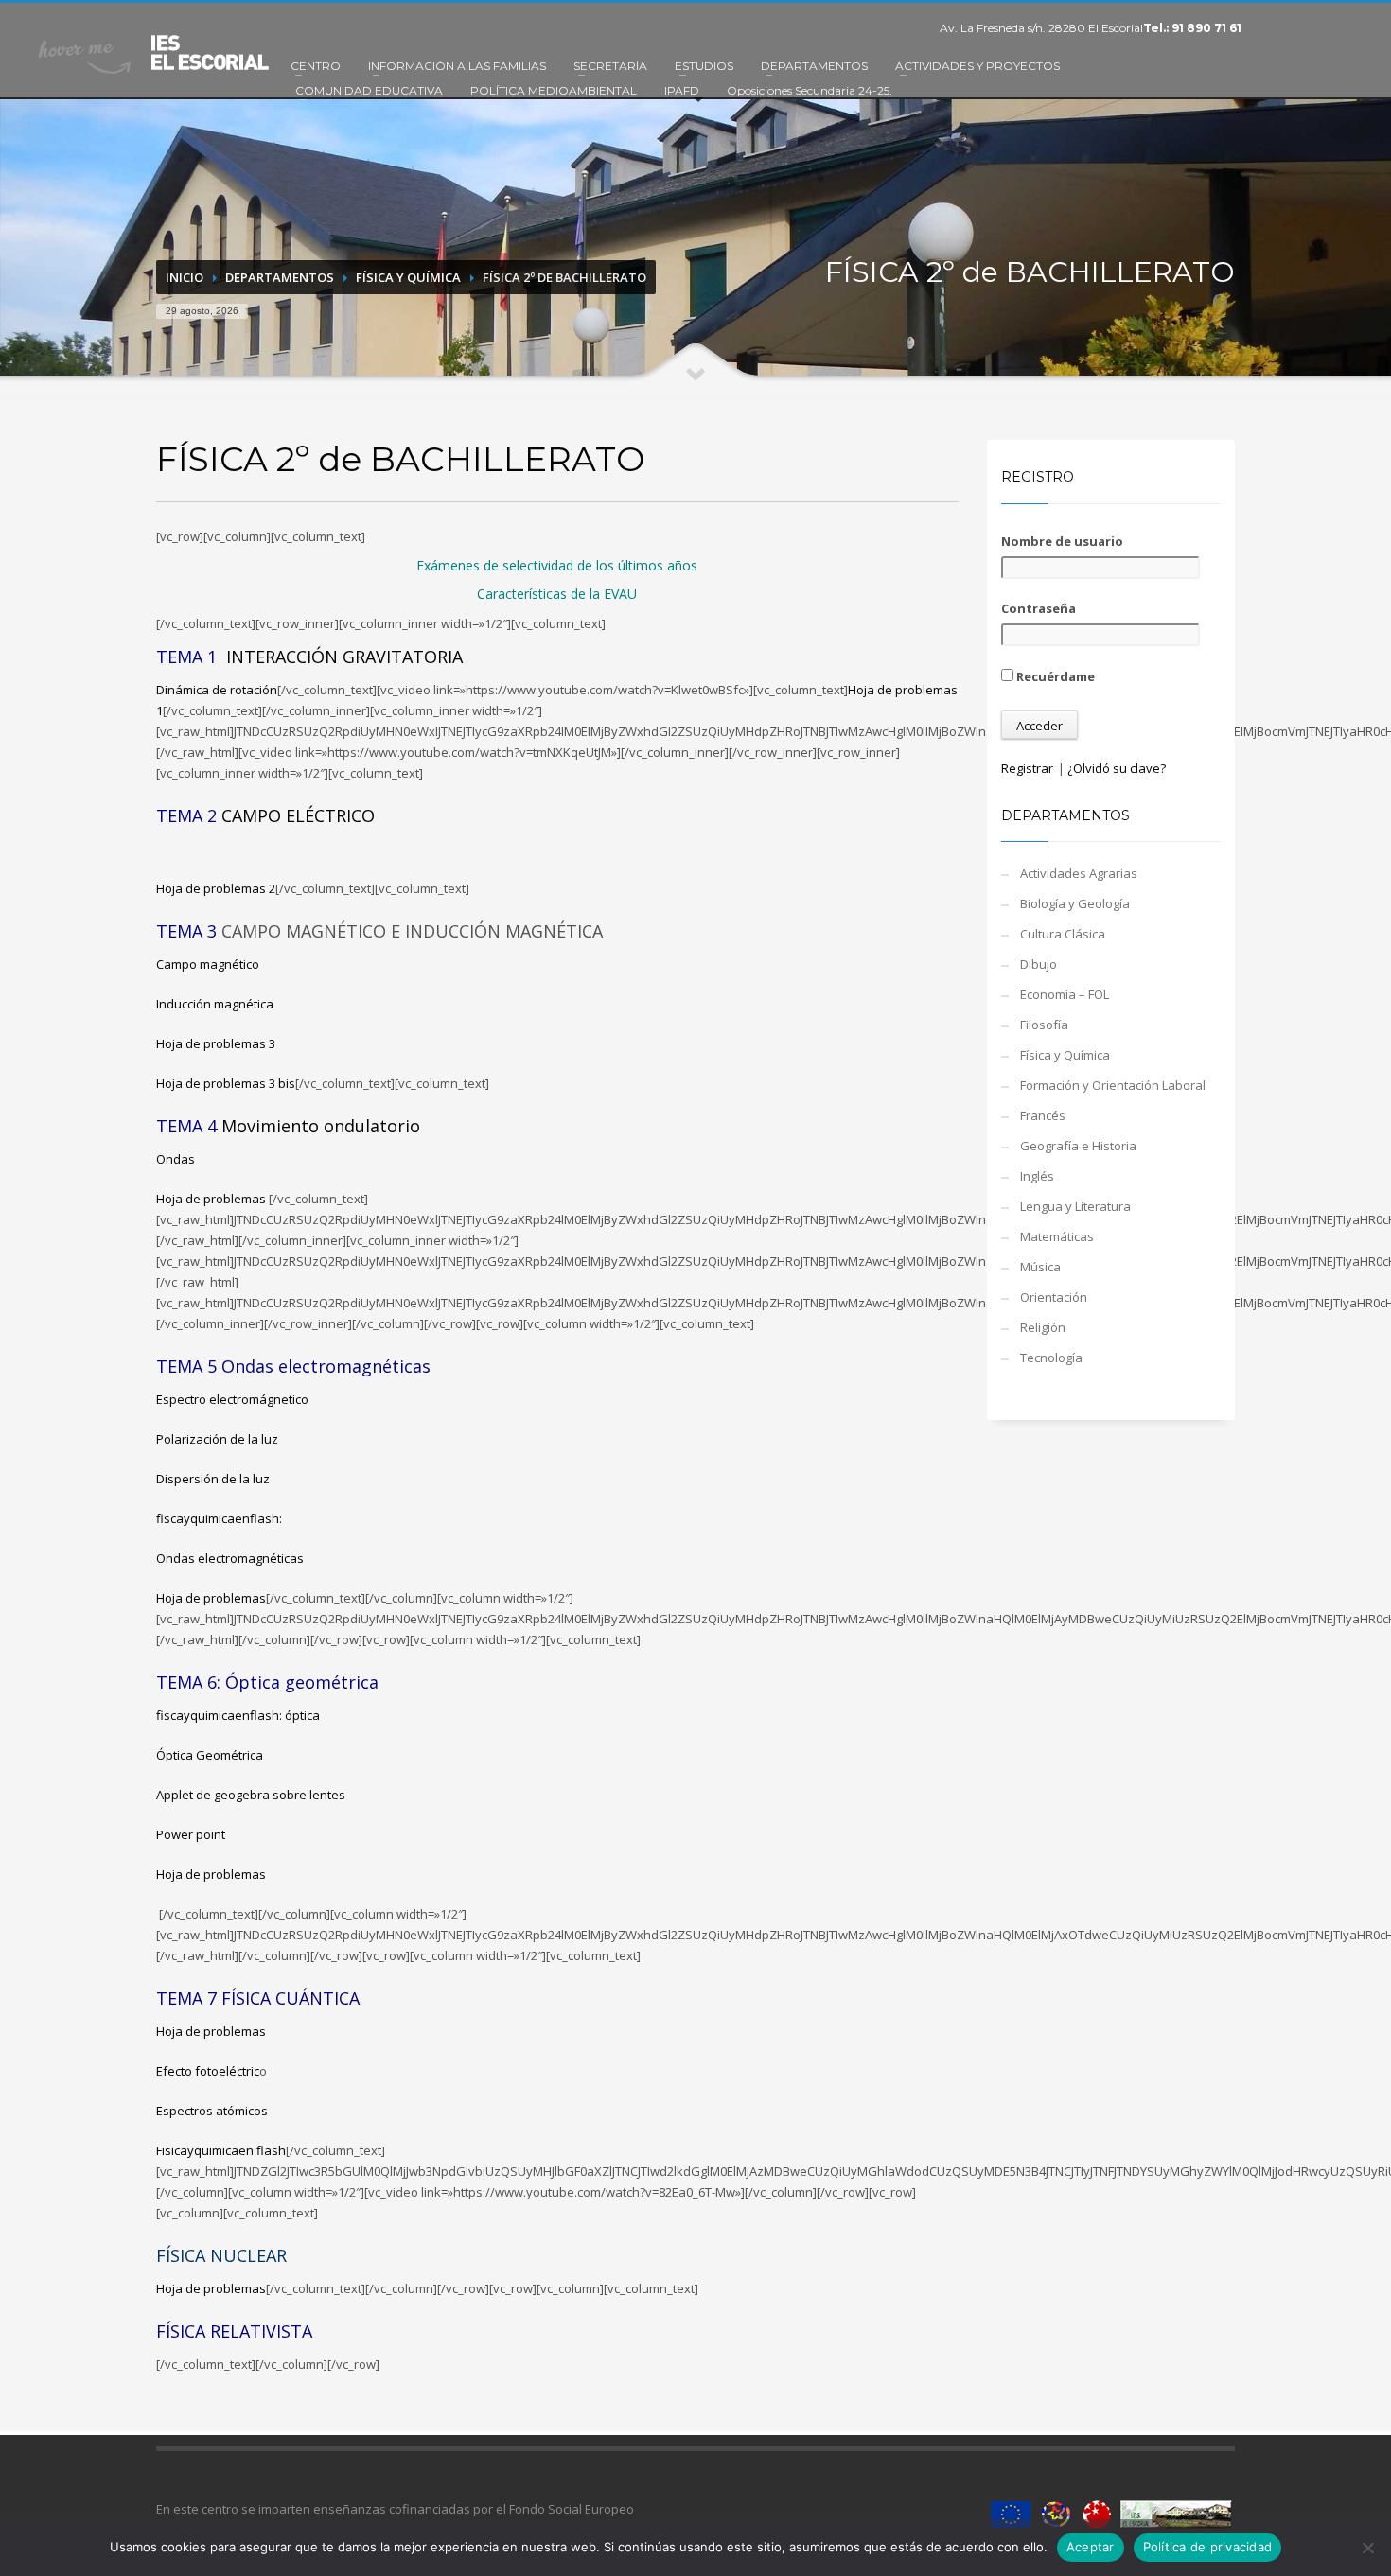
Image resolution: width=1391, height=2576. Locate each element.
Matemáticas (1057, 1236)
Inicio (185, 277)
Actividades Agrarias (1079, 873)
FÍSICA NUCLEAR (221, 2255)
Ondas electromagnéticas (230, 1558)
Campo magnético (208, 964)
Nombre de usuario (1062, 541)
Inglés (1037, 1176)
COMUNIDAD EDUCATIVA (369, 90)
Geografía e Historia (1078, 1146)
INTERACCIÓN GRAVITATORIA (344, 657)
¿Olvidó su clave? (1117, 768)
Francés (1043, 1115)
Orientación (1054, 1297)
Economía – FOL (1065, 994)
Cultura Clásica (1063, 934)
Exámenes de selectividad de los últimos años (557, 565)
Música (1040, 1267)
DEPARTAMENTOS (814, 66)
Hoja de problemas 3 (216, 1043)
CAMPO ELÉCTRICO (298, 815)
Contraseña (1039, 608)
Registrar (1027, 768)
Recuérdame (1054, 676)
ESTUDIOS (704, 66)
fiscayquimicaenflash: (220, 1518)
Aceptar (1091, 2547)
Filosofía (1044, 1025)
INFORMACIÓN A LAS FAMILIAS (457, 66)
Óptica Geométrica (210, 1755)
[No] (1367, 2548)
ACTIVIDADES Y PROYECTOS (977, 66)
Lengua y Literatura (1075, 1206)
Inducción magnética (215, 1004)
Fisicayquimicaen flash (221, 2150)
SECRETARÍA (610, 66)
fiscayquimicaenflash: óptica (238, 1715)
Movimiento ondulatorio (321, 1126)
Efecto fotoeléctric (208, 2071)
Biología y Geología (1075, 903)
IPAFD (682, 90)
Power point (191, 1834)
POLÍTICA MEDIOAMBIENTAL (554, 90)
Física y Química (408, 277)
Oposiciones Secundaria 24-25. (810, 90)
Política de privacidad (1208, 2547)
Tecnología (1051, 1358)
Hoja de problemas (212, 1199)
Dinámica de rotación (217, 690)
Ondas (176, 1159)
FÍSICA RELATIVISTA (234, 2331)
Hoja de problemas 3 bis (226, 1083)
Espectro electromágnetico (232, 1399)
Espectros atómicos (212, 2111)
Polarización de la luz (217, 1439)
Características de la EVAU (557, 594)
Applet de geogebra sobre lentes (251, 1795)
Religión (1043, 1327)
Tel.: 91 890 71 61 (1192, 28)
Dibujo (1039, 964)
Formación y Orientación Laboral (1113, 1085)
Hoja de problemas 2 (216, 888)
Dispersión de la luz (213, 1479)
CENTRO (316, 66)
